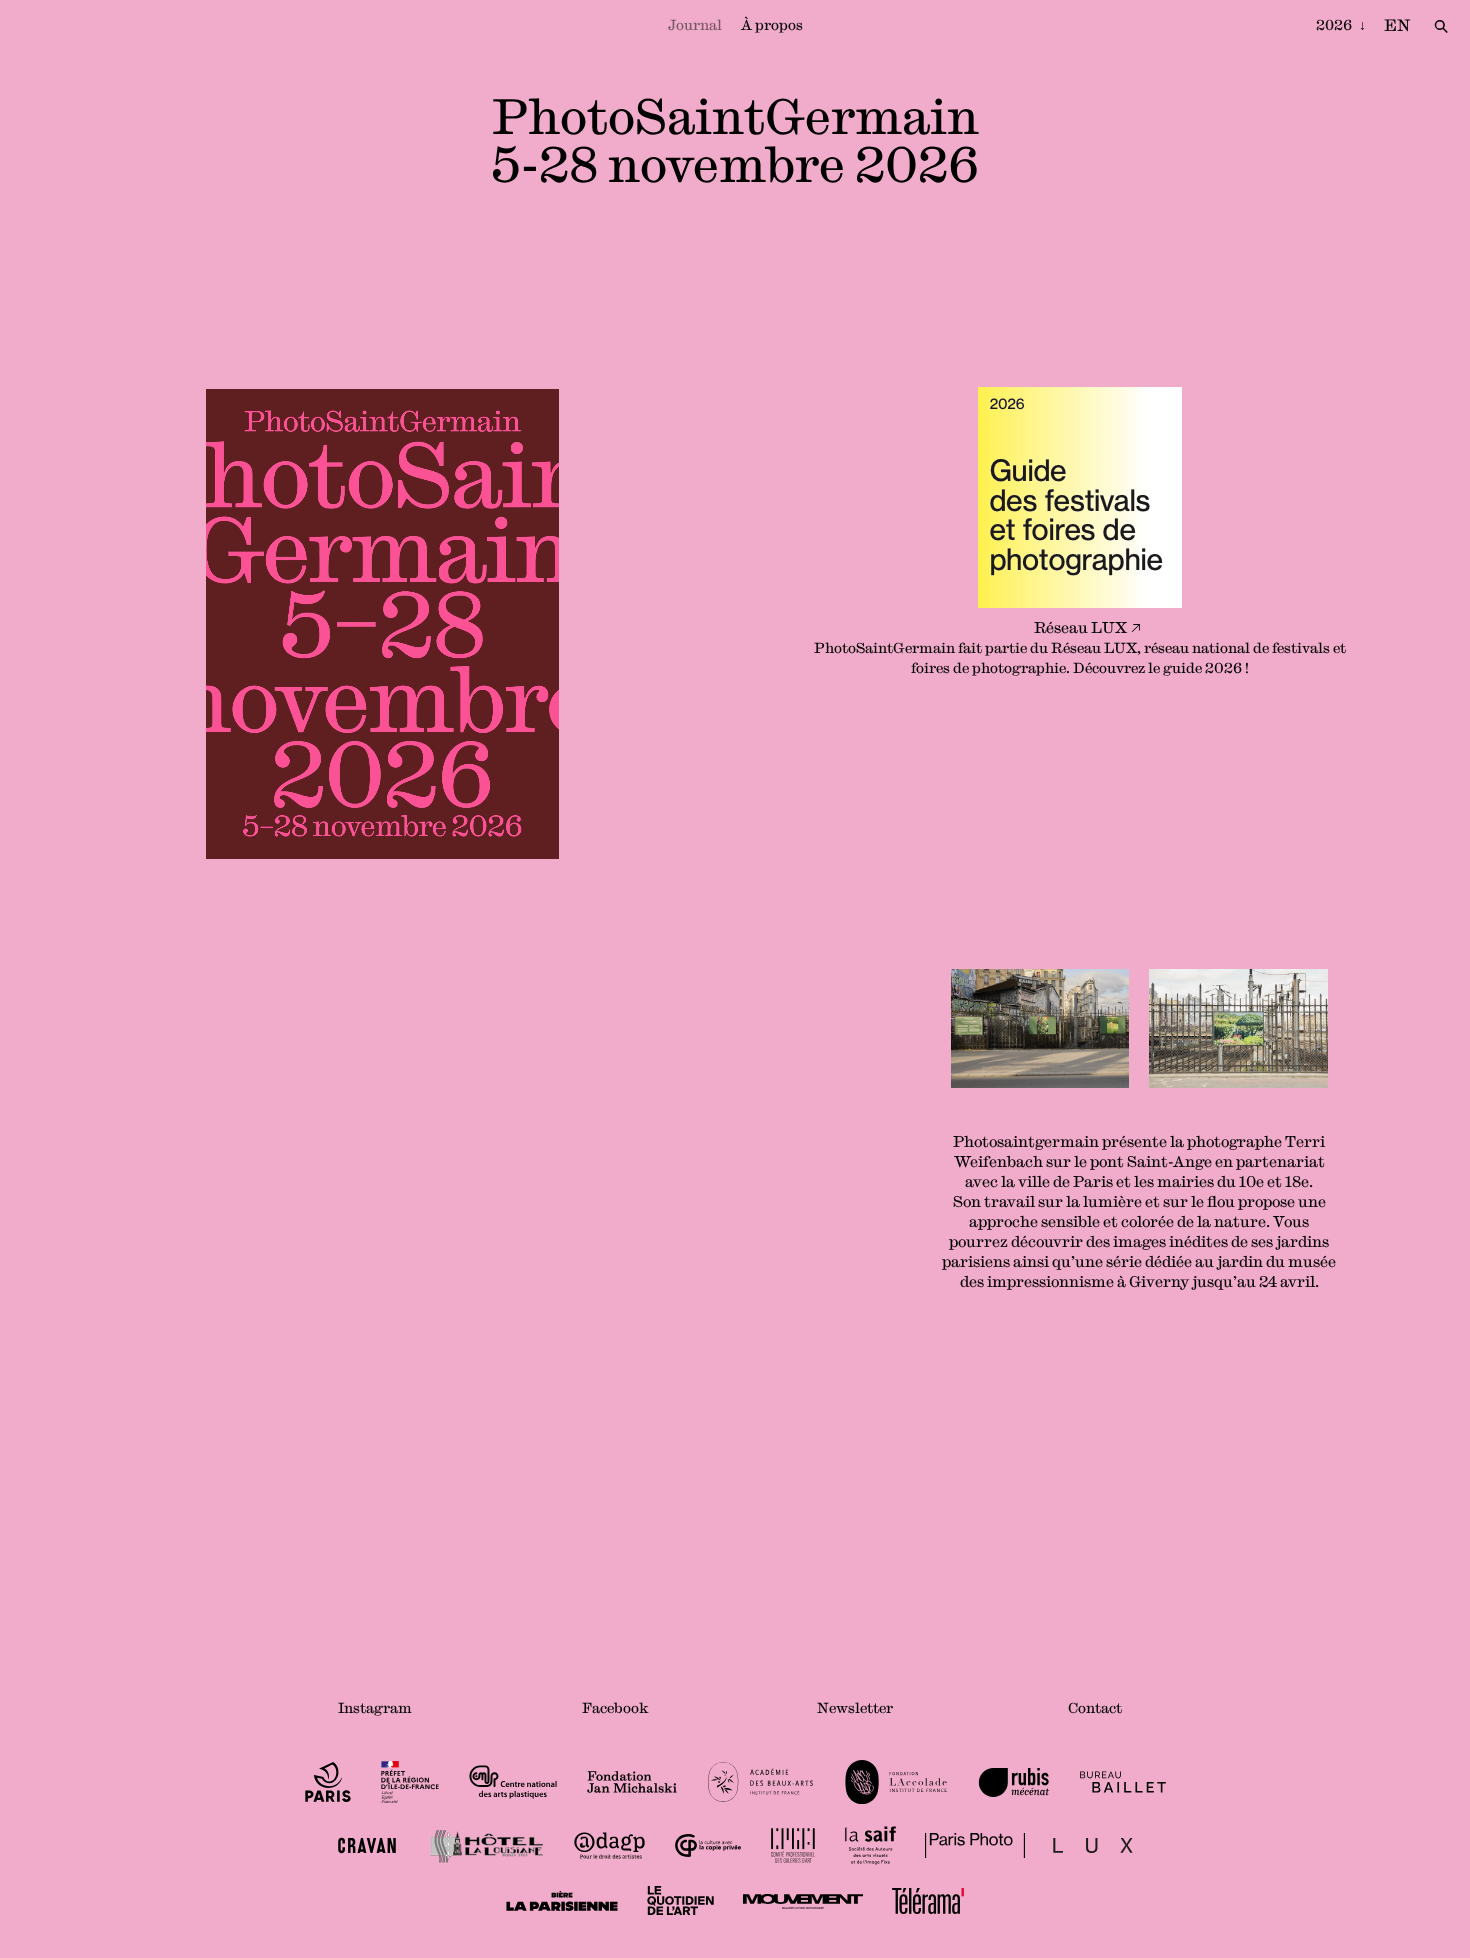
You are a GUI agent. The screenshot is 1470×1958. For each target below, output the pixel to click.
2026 (1335, 25)
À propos (772, 25)
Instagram (375, 1708)
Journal (695, 25)
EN (1397, 25)
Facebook (615, 1708)
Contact (1095, 1708)
